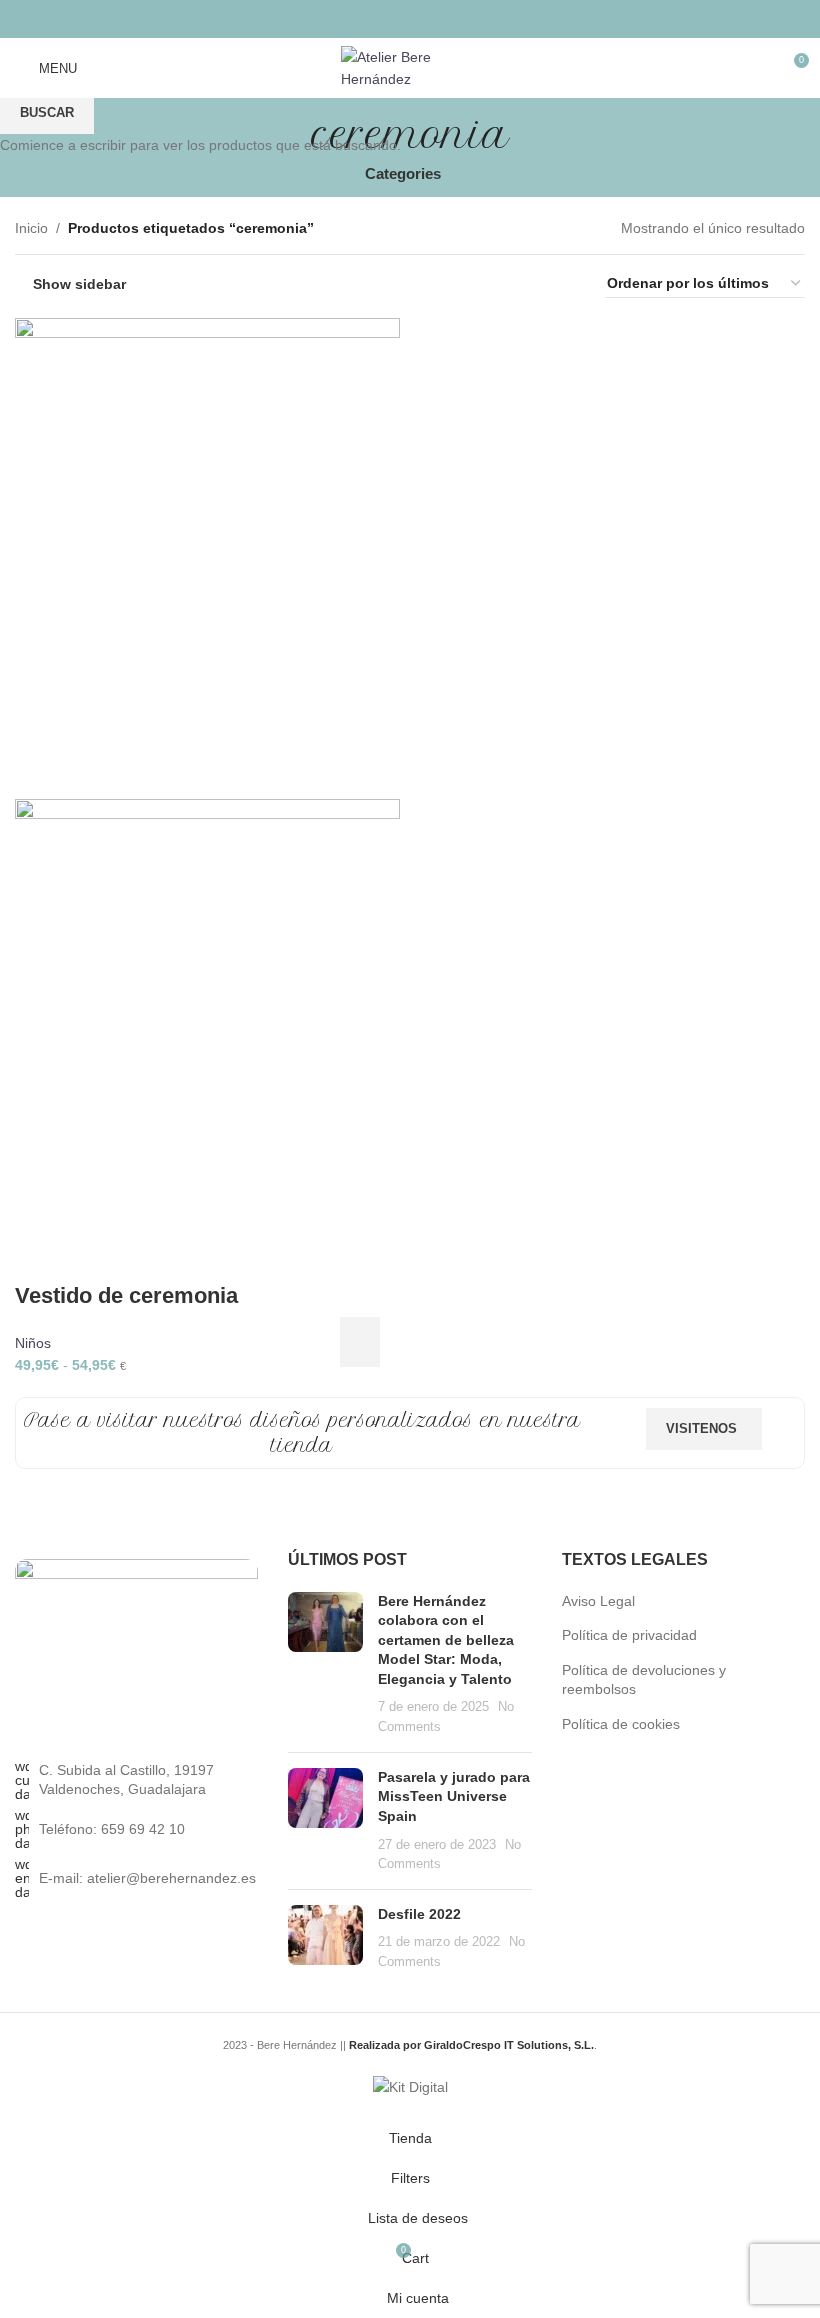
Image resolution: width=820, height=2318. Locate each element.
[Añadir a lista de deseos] (462, 1342)
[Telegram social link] (460, 18)
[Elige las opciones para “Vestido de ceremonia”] (360, 1342)
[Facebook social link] (359, 18)
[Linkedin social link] (435, 18)
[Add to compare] (427, 1342)
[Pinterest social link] (409, 18)
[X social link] (384, 18)
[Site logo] (410, 67)
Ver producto (392, 1342)
